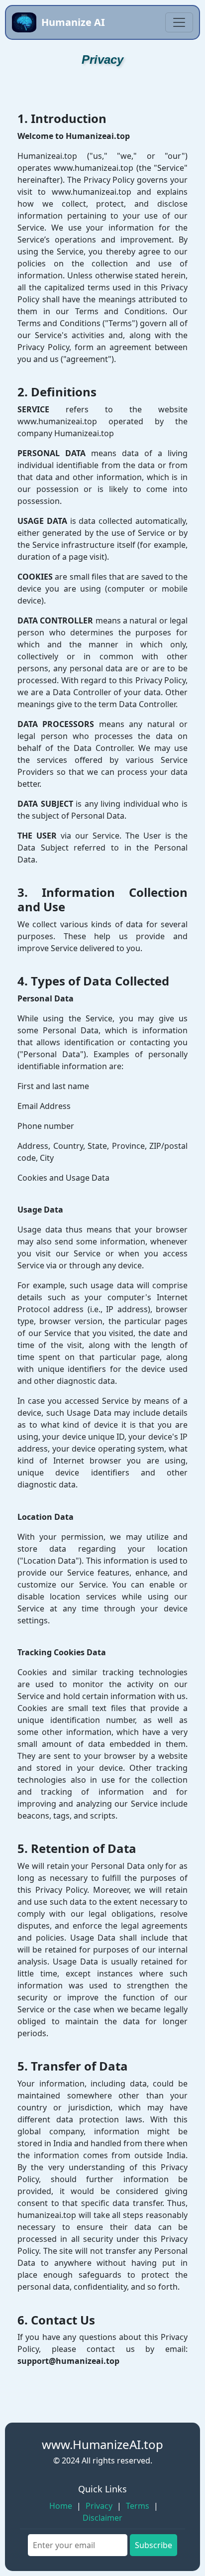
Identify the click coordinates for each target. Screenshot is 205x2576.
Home (61, 2506)
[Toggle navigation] (179, 22)
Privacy (99, 2506)
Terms (138, 2506)
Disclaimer (102, 2518)
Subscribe (154, 2545)
